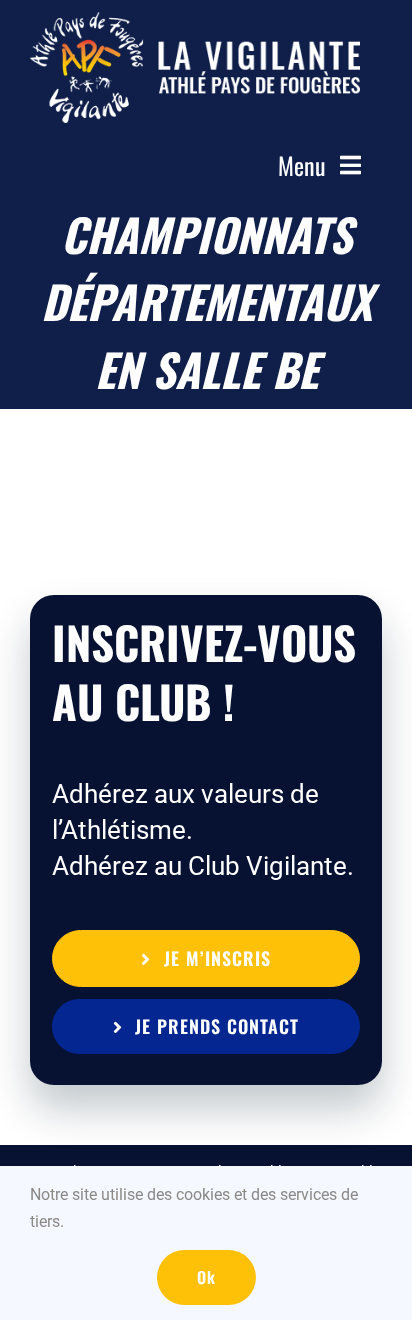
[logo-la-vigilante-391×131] (195, 22)
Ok (206, 1277)
